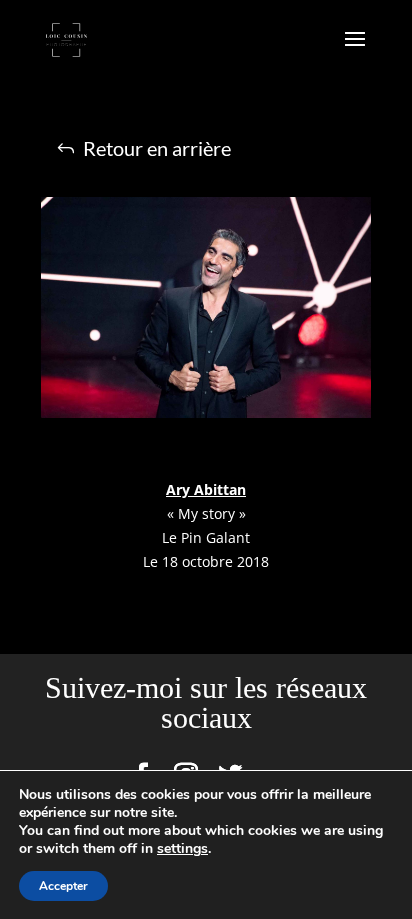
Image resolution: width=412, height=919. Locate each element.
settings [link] (182, 848)
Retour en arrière (157, 148)
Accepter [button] (63, 886)
